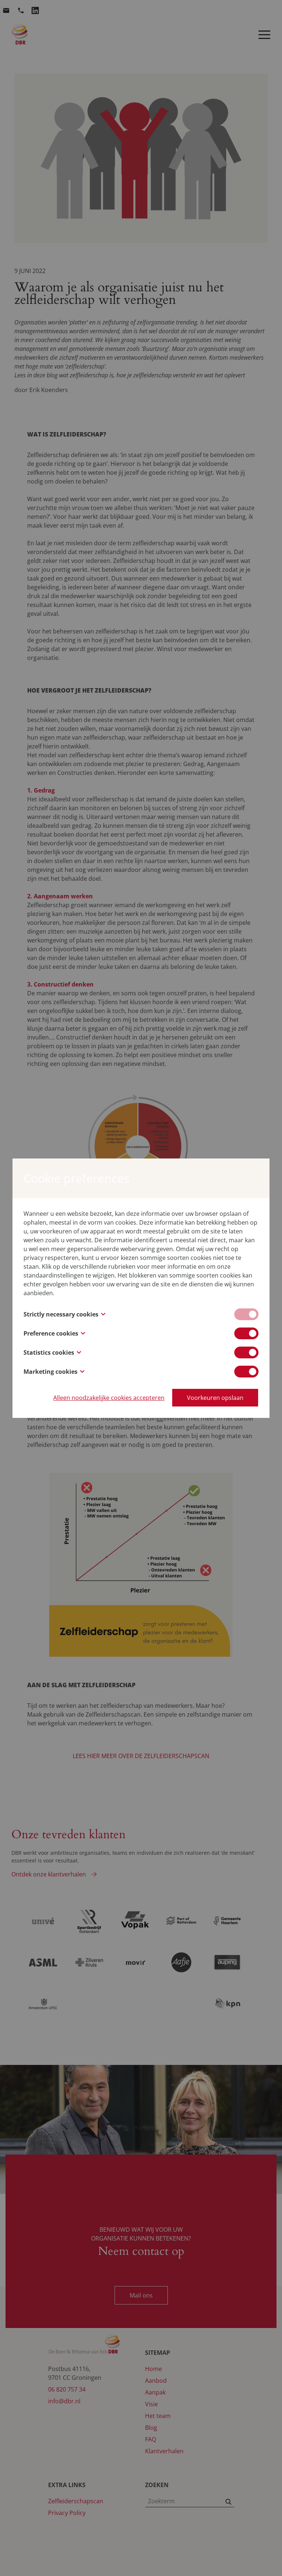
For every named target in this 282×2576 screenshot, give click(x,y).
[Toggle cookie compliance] (246, 1333)
